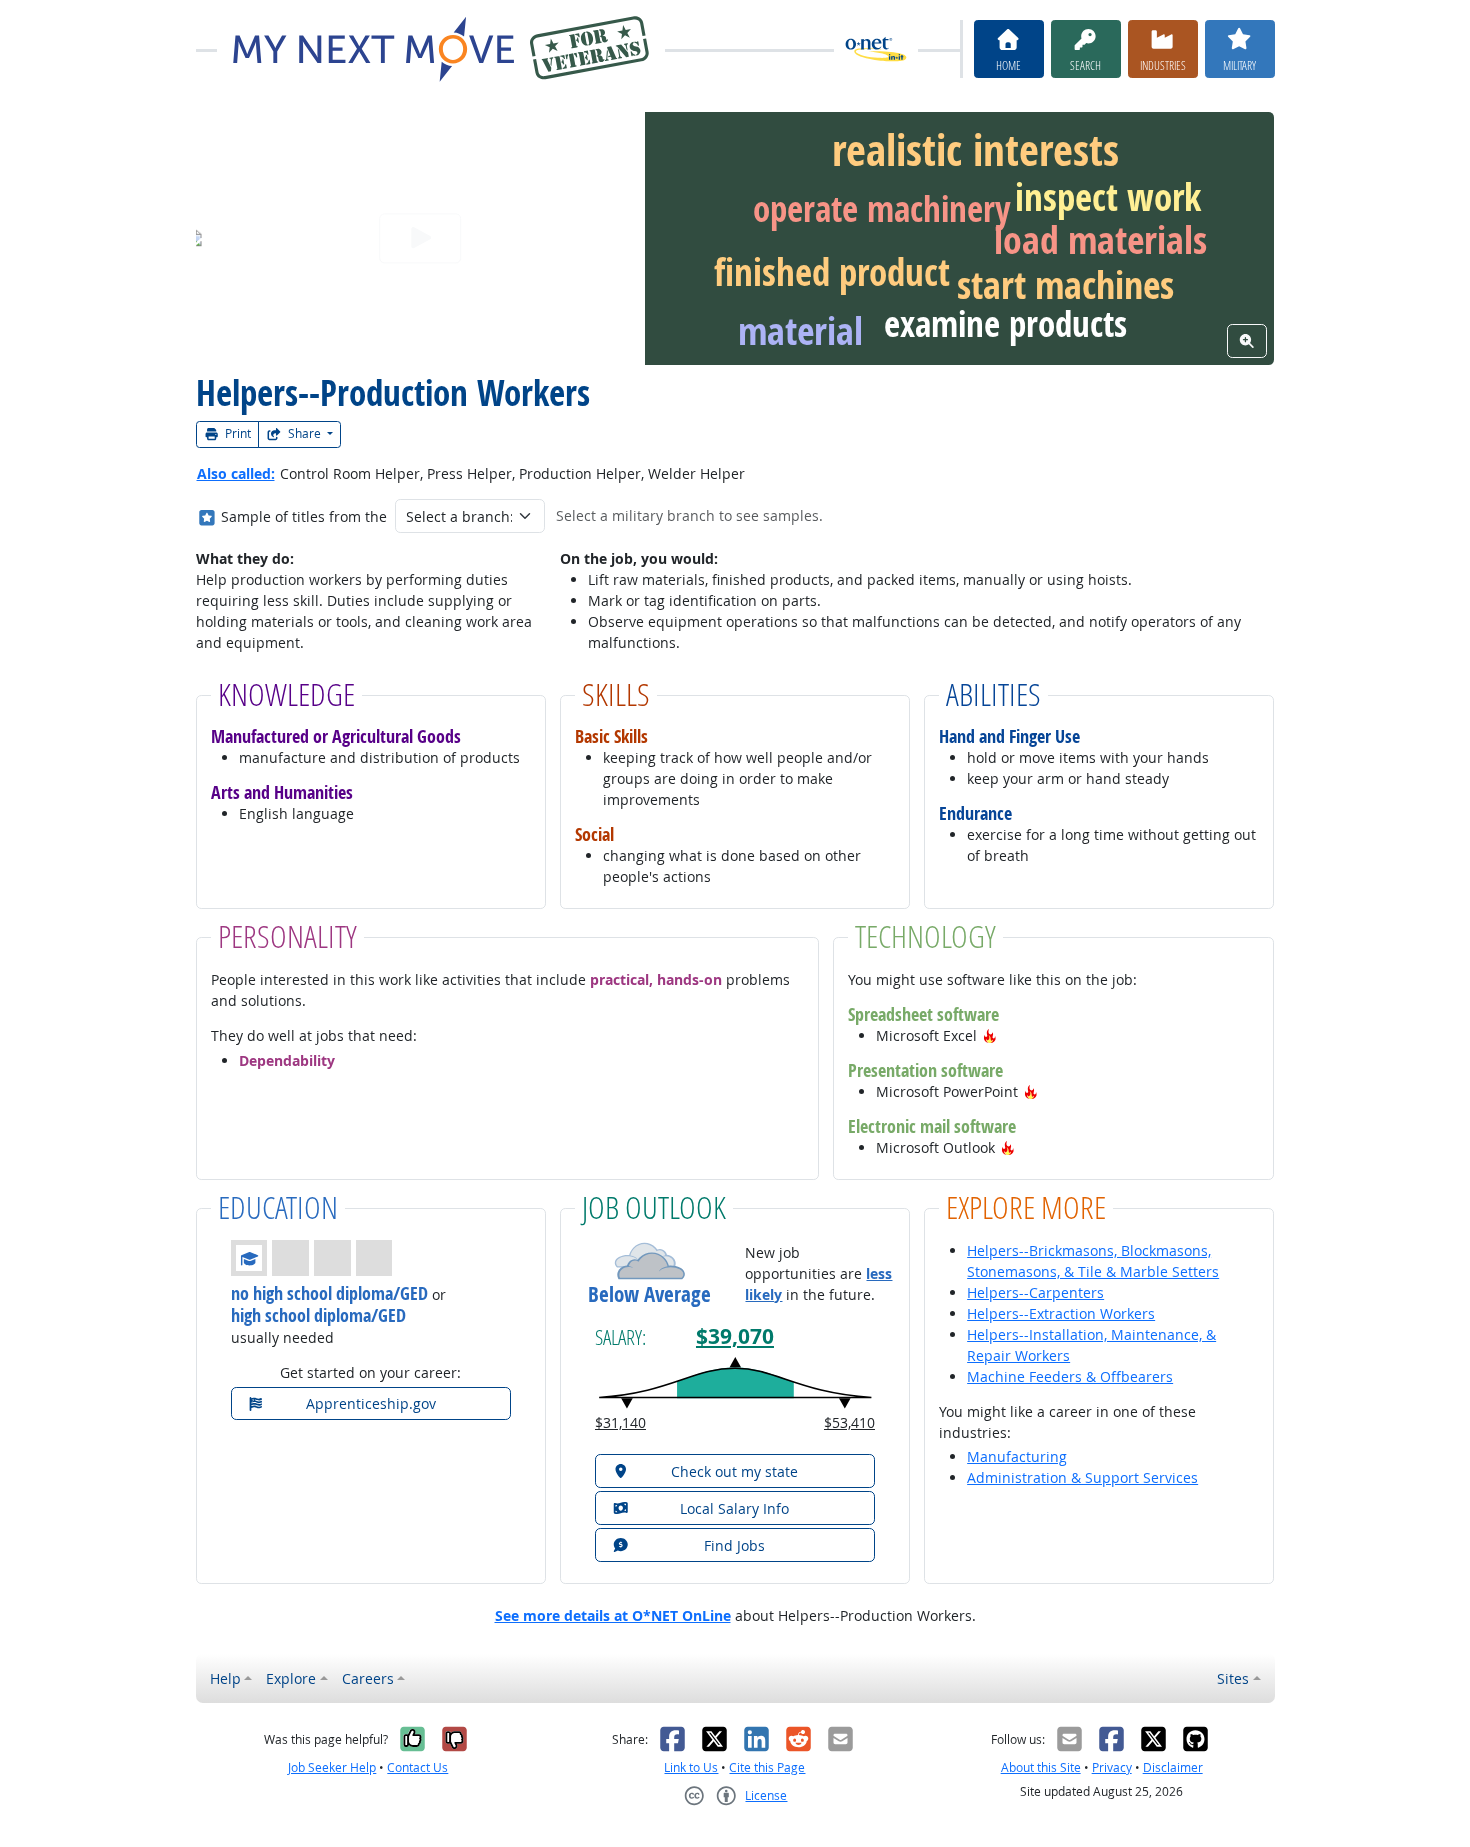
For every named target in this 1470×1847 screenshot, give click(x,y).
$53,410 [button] (849, 1422)
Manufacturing (1017, 1456)
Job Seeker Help (332, 1767)
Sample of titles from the (304, 516)
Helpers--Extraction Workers (1061, 1313)
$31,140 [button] (620, 1422)
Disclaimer (1173, 1767)
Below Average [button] (649, 1294)
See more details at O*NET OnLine (613, 1615)
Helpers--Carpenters (1035, 1292)
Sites (1233, 1678)
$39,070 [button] (735, 1336)
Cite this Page (767, 1767)
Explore (291, 1678)
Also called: (236, 473)
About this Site (1041, 1767)
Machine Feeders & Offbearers (1070, 1376)
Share (304, 433)
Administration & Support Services (1082, 1477)
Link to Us (691, 1767)
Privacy (1112, 1767)
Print (236, 433)
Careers (368, 1678)
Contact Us (417, 1767)
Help (225, 1678)
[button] (990, 1035)
